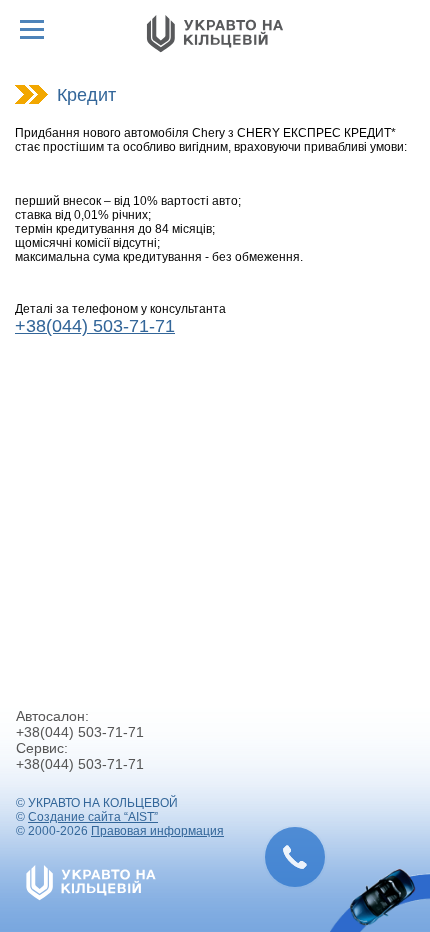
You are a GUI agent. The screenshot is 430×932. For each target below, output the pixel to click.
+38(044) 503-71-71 (95, 326)
